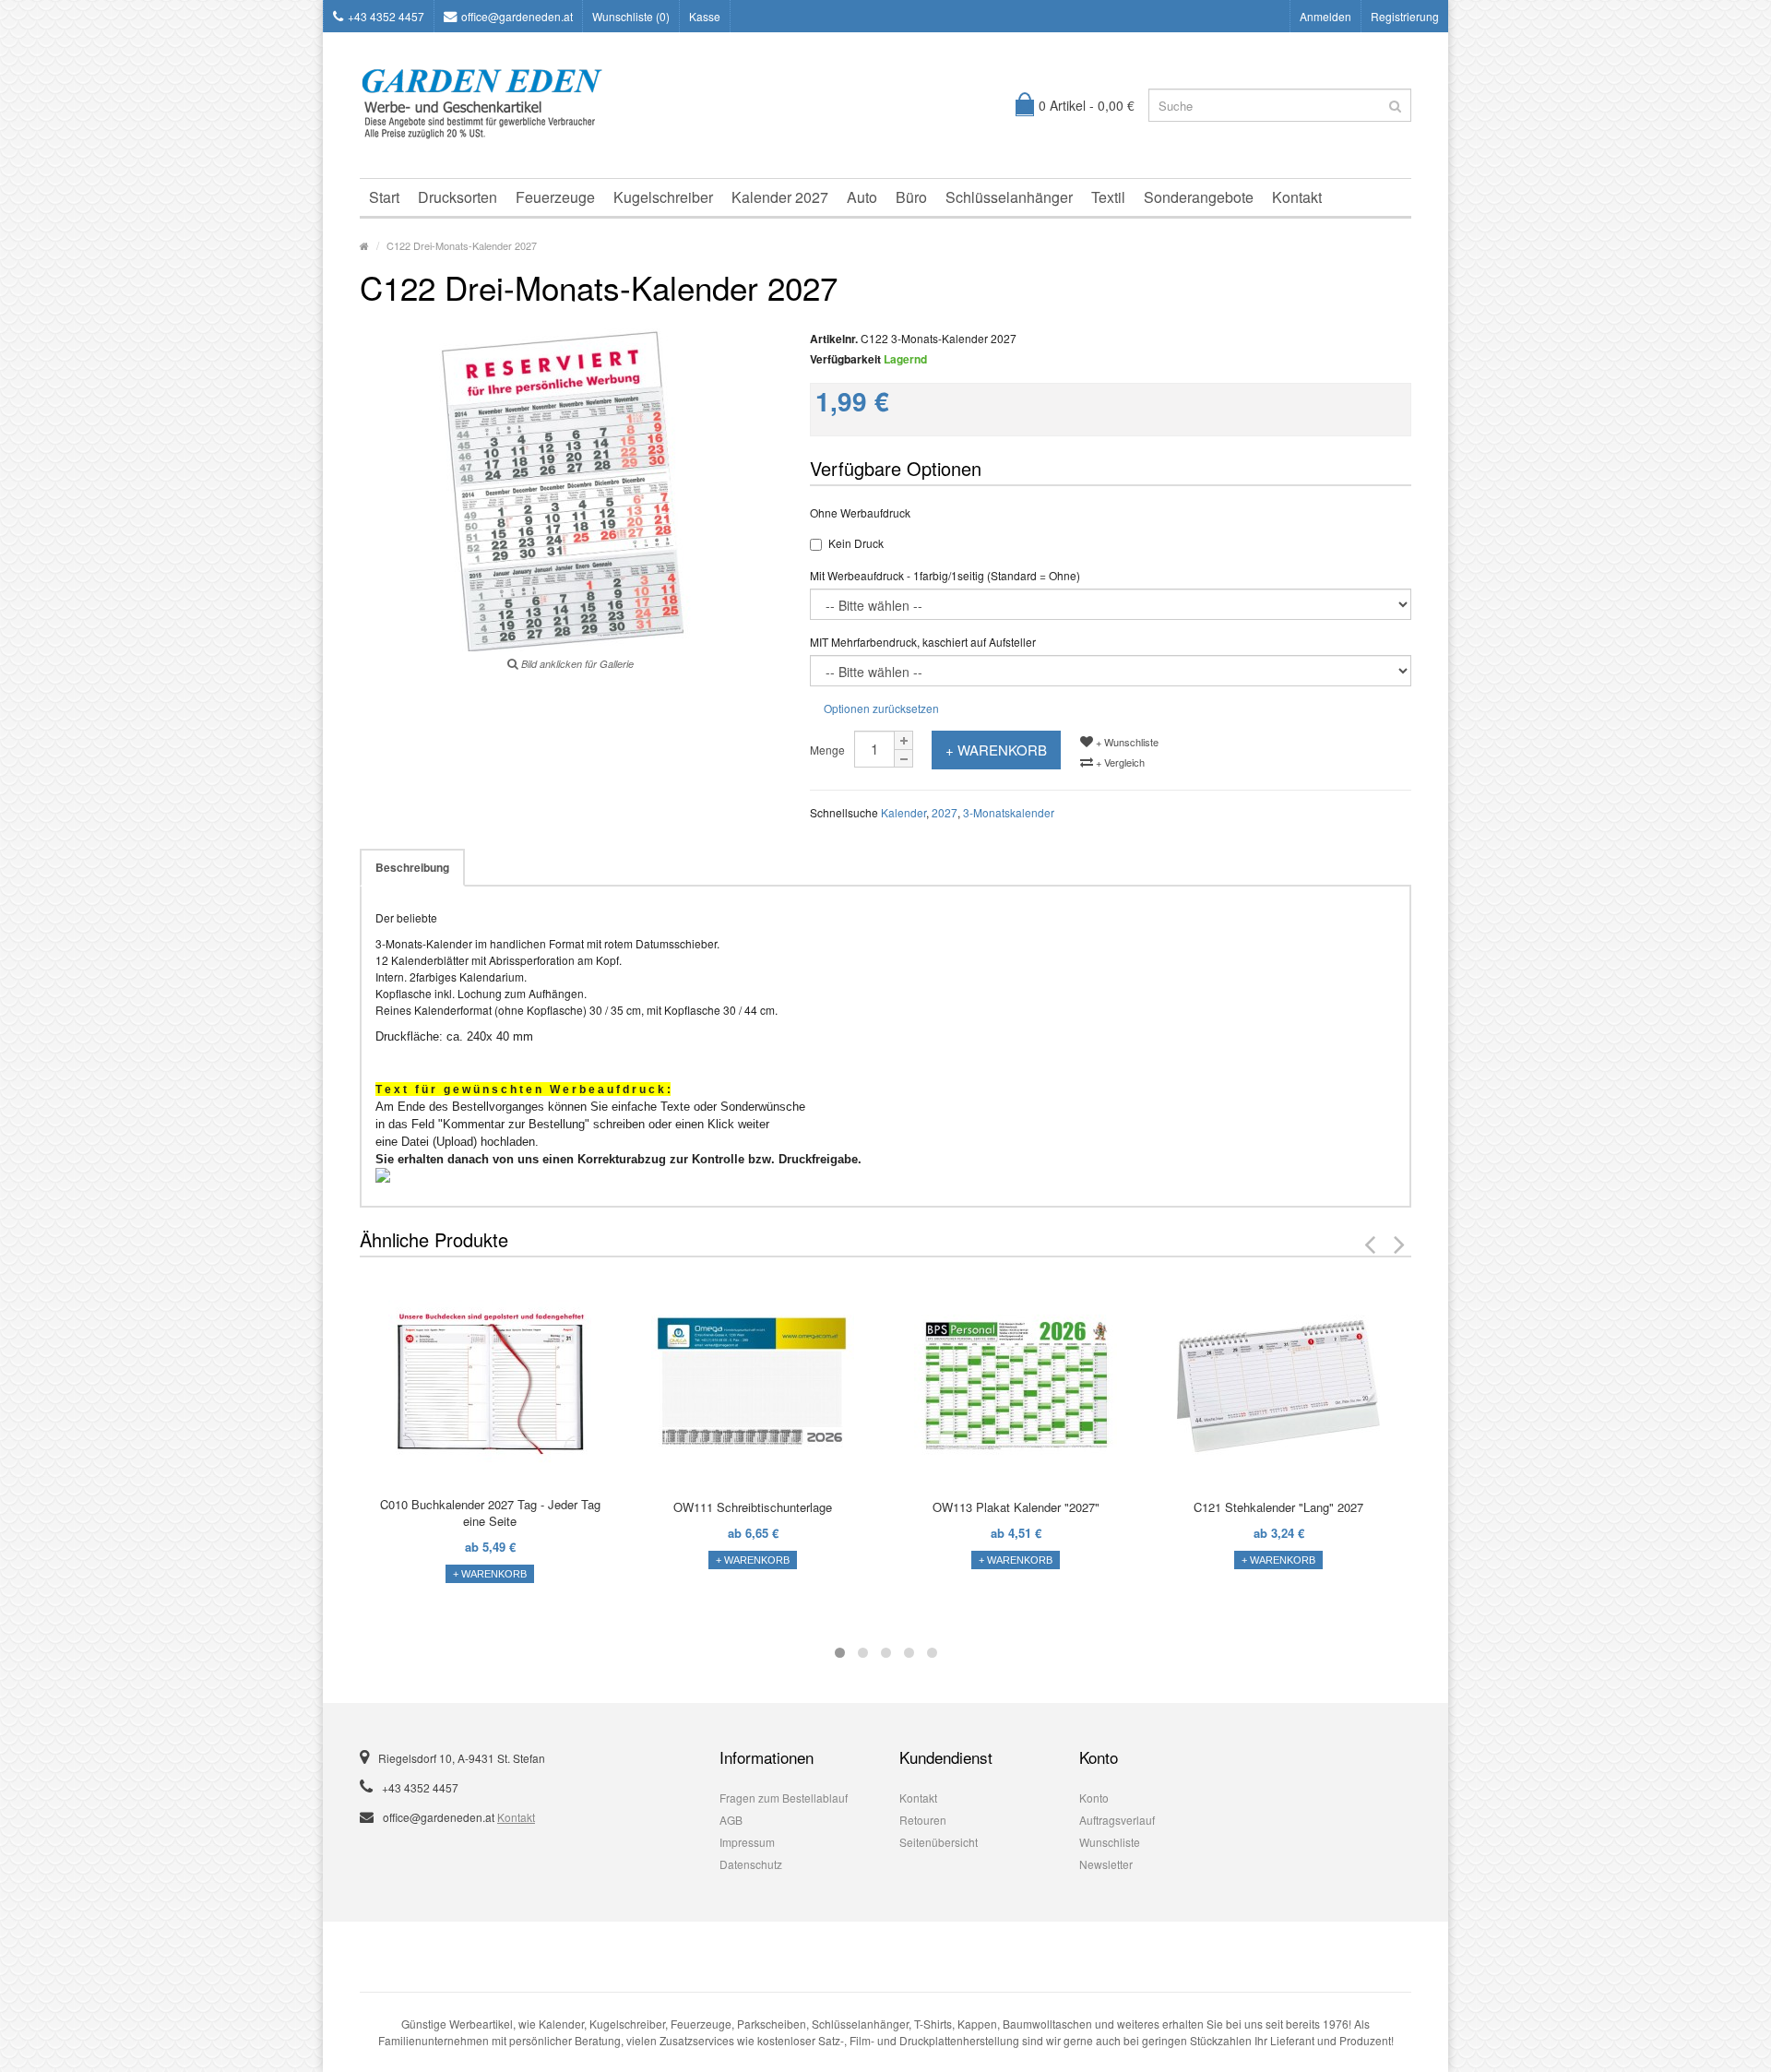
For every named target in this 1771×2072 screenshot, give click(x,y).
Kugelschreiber (663, 197)
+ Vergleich (1119, 762)
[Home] (364, 245)
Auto (862, 197)
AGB (731, 1820)
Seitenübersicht (939, 1842)
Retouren (923, 1820)
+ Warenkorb (996, 750)
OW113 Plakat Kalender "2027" (1016, 1507)
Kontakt (1297, 197)
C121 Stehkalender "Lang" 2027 (1278, 1507)
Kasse (705, 16)
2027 (945, 812)
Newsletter (1106, 1864)
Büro (911, 197)
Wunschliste (1110, 1842)
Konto (1094, 1798)
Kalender (903, 812)
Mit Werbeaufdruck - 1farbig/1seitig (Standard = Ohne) (945, 575)
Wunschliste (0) (631, 16)
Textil (1108, 197)
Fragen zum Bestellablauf (784, 1798)
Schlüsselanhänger (1009, 197)
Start (384, 197)
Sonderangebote (1199, 197)
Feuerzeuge (555, 197)
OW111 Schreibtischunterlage (753, 1507)
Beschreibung (412, 867)
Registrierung (1405, 16)
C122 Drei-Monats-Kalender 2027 (462, 245)
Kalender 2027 (780, 197)
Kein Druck (856, 543)
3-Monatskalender (1009, 812)
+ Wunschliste (1126, 742)
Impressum (747, 1842)
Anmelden (1325, 16)
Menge (827, 750)
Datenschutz (751, 1864)
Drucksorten (458, 197)
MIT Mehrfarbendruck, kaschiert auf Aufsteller (923, 642)
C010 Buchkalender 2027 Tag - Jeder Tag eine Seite (490, 1513)
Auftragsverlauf (1117, 1820)
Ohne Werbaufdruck (860, 512)
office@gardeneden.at (517, 16)
